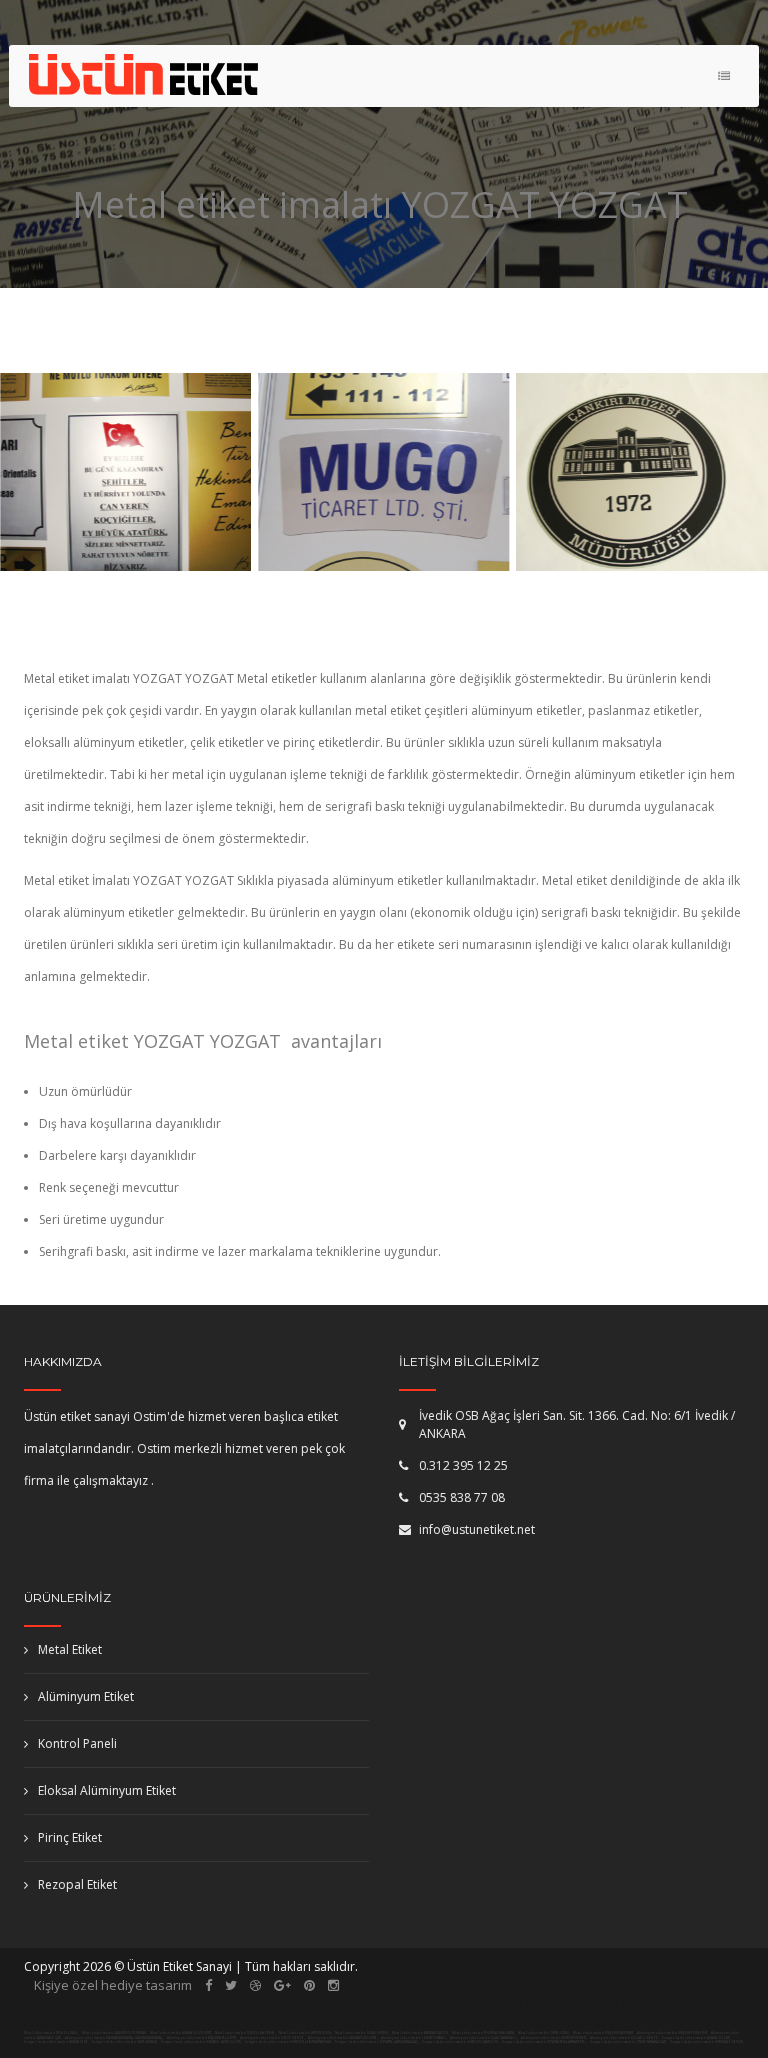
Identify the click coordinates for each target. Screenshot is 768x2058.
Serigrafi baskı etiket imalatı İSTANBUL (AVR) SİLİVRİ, (201, 2042)
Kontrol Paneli (77, 1743)
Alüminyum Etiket (86, 1696)
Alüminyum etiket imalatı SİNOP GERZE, (273, 2038)
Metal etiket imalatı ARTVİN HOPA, (305, 2033)
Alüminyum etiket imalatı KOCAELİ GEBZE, (625, 2038)
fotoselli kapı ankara (361, 2003)
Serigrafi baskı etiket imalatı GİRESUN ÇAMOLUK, (460, 2042)
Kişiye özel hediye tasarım (113, 1985)
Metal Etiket (70, 1649)
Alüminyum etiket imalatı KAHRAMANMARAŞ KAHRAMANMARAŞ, (115, 2038)
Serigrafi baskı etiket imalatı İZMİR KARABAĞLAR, (628, 2042)
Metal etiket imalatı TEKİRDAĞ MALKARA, (483, 2033)
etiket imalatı (624, 2003)
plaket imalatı (249, 2022)
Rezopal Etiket (77, 1884)
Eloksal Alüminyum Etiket (107, 1790)
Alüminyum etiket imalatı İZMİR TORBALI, (414, 2038)
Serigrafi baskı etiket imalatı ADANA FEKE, (56, 2042)
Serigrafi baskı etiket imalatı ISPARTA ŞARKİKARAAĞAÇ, (377, 2042)
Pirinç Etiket (70, 1837)
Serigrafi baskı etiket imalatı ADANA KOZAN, (696, 2038)
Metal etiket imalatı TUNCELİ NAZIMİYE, (245, 2033)
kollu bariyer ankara (367, 2022)
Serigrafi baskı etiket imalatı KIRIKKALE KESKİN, (707, 2042)
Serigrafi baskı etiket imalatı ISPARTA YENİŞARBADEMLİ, (544, 2042)
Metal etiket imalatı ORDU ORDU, (544, 2033)
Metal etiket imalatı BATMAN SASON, (420, 2033)
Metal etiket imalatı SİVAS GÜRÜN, (362, 2033)
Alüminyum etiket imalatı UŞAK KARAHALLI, (484, 2038)
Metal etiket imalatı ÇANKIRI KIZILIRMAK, (114, 2033)
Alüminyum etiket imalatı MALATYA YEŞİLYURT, (202, 2038)
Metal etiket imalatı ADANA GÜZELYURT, (181, 2033)
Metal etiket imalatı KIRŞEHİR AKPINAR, (603, 2033)
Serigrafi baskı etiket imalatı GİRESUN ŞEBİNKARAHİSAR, (288, 2042)
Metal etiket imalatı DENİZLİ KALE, (51, 2033)
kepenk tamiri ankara (505, 2003)
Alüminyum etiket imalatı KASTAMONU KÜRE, (343, 2038)
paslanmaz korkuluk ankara (530, 2022)
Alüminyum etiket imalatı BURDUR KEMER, (554, 2038)
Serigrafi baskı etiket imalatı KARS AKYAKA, (125, 2042)
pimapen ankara (232, 2003)
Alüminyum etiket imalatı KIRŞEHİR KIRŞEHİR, (673, 2033)
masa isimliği (151, 2022)
